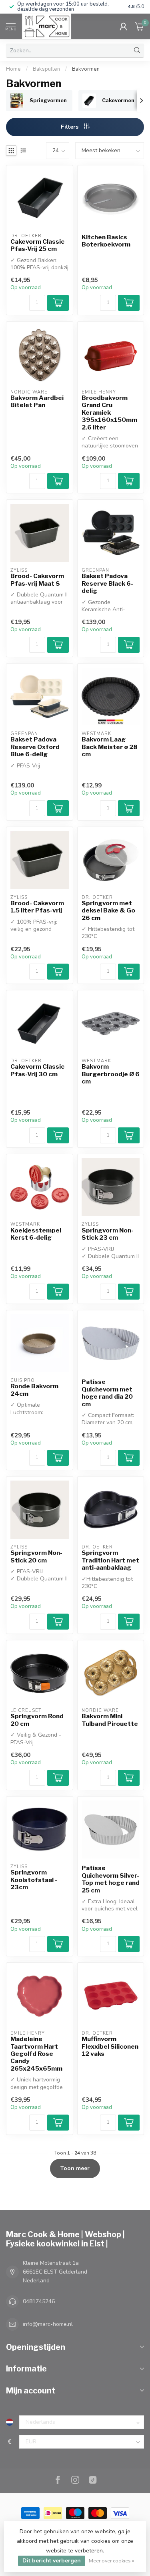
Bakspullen (46, 69)
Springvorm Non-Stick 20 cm (36, 1556)
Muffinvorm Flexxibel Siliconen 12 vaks (110, 2046)
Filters (70, 127)
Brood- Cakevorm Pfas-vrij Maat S (37, 580)
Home (13, 69)
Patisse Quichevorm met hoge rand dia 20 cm (107, 1393)
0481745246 (39, 2301)
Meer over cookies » (112, 2561)
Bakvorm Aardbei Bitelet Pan (37, 402)
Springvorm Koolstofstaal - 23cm (34, 1880)
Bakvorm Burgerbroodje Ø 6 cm (111, 1074)
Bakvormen (86, 69)
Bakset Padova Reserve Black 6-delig (107, 583)
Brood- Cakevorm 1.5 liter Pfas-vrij (37, 907)
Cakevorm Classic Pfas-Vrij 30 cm (37, 1070)
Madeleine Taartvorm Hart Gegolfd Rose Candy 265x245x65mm (36, 2054)
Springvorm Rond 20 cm (37, 1720)
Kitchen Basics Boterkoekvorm (106, 241)
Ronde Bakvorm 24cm (34, 1390)
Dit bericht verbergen (52, 2561)
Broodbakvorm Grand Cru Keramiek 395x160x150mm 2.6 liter (109, 413)
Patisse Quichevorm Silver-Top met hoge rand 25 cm (111, 1879)
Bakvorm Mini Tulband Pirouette (110, 1720)
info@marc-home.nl (48, 2324)
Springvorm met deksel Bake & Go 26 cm (108, 911)
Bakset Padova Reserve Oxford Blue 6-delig (35, 747)
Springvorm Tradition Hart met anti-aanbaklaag (110, 1560)
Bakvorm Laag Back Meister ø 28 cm (110, 747)
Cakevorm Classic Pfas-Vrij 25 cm (37, 245)
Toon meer (75, 2168)
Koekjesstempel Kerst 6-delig (36, 1234)
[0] (140, 26)
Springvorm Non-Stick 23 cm (108, 1234)
